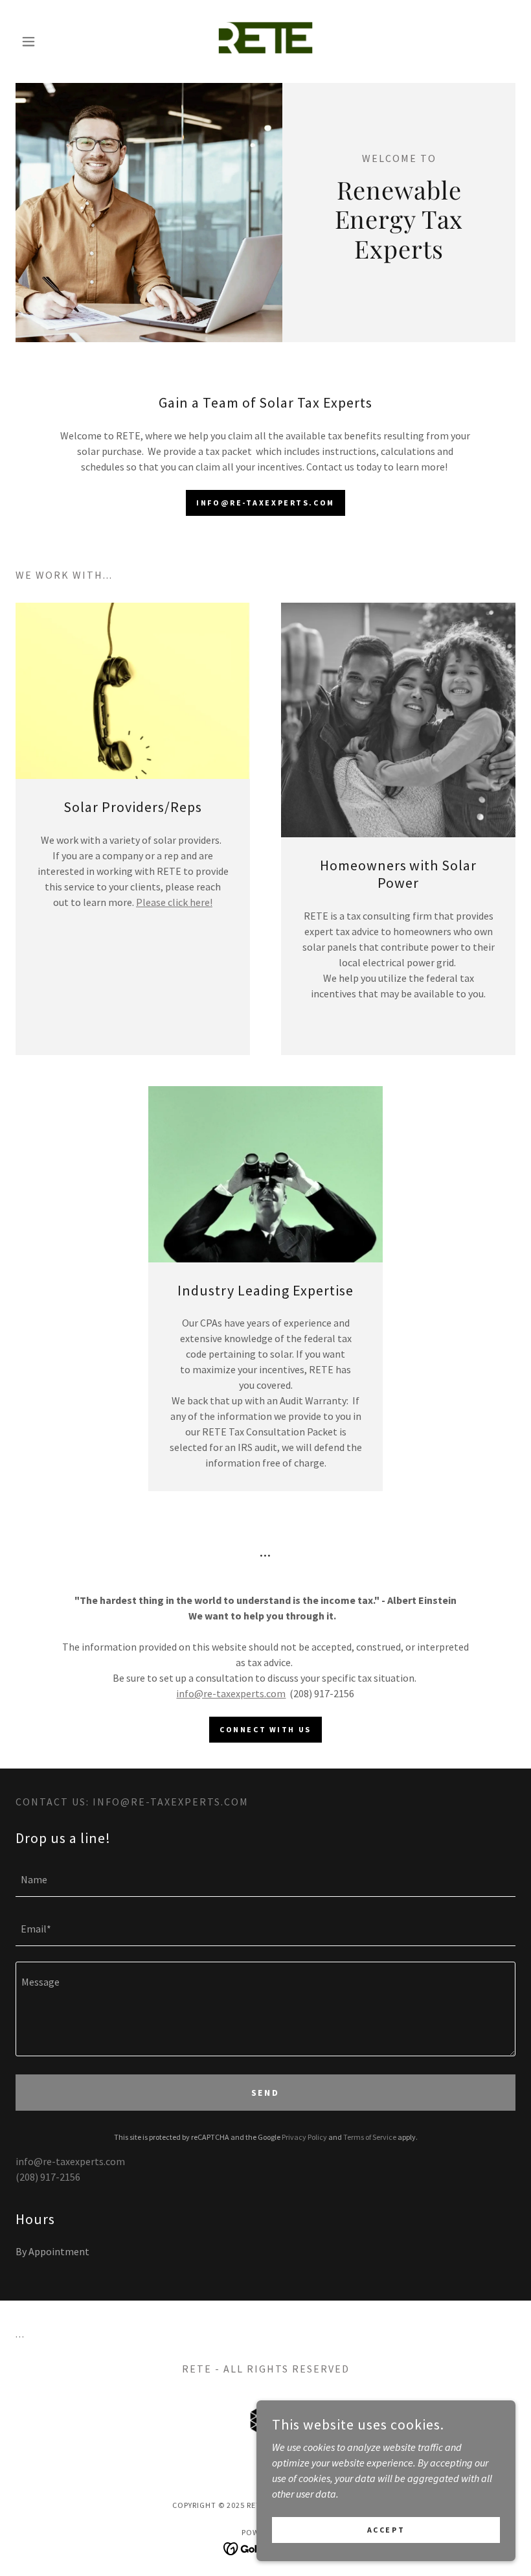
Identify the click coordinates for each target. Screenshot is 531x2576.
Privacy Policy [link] (304, 2137)
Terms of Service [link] (370, 2137)
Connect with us (265, 1729)
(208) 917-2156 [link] (48, 2177)
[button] (53, 41)
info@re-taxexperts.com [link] (70, 2161)
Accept (386, 2530)
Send (266, 2093)
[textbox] (265, 1880)
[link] (265, 41)
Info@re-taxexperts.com (265, 503)
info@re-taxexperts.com (231, 1693)
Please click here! (174, 902)
